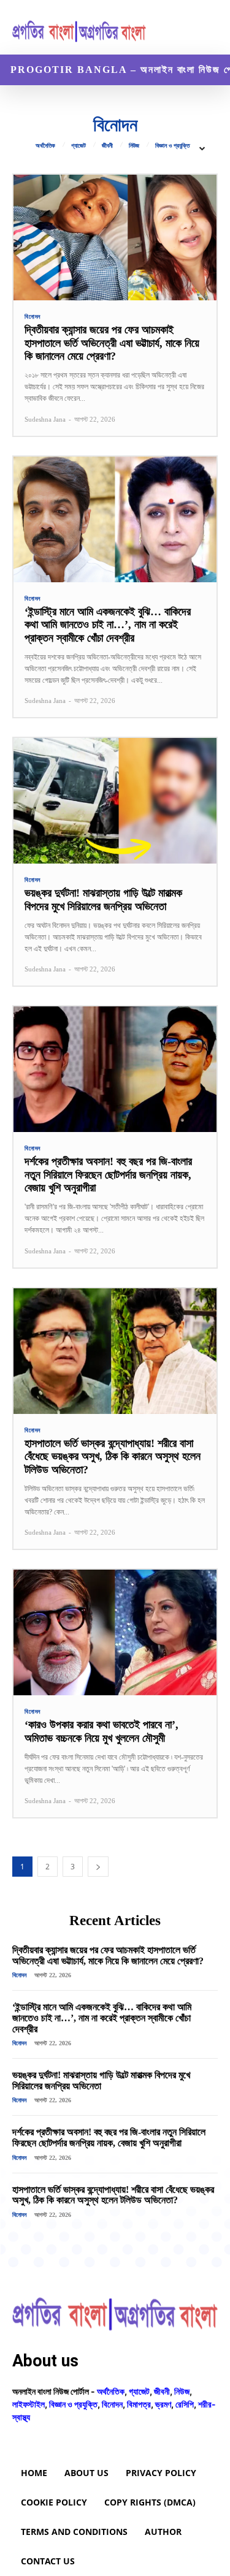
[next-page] (98, 1867)
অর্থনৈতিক (45, 146)
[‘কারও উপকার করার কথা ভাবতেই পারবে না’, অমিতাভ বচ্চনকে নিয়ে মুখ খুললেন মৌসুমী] (115, 1632)
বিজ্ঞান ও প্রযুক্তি (172, 146)
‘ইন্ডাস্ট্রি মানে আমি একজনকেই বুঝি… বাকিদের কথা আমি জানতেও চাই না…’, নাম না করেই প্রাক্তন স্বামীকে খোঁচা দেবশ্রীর (108, 625)
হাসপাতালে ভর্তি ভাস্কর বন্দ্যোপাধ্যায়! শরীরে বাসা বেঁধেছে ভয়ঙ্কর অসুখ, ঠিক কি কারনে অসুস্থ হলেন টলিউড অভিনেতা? (113, 1457)
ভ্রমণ (163, 2404)
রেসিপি (185, 2404)
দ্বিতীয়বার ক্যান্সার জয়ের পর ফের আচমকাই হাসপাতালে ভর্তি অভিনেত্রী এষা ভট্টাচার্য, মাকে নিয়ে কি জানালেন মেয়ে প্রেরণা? (112, 343)
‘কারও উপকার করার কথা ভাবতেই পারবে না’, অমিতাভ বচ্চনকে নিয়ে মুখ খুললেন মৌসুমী (102, 1731)
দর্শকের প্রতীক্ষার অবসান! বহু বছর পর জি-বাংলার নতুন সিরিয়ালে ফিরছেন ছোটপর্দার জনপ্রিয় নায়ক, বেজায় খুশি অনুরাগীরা (108, 1175)
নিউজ (134, 146)
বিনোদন (33, 317)
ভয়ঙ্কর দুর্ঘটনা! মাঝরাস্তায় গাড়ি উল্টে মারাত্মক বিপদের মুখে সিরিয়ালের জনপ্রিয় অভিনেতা (103, 900)
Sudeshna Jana (45, 419)
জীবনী (107, 146)
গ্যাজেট (79, 146)
